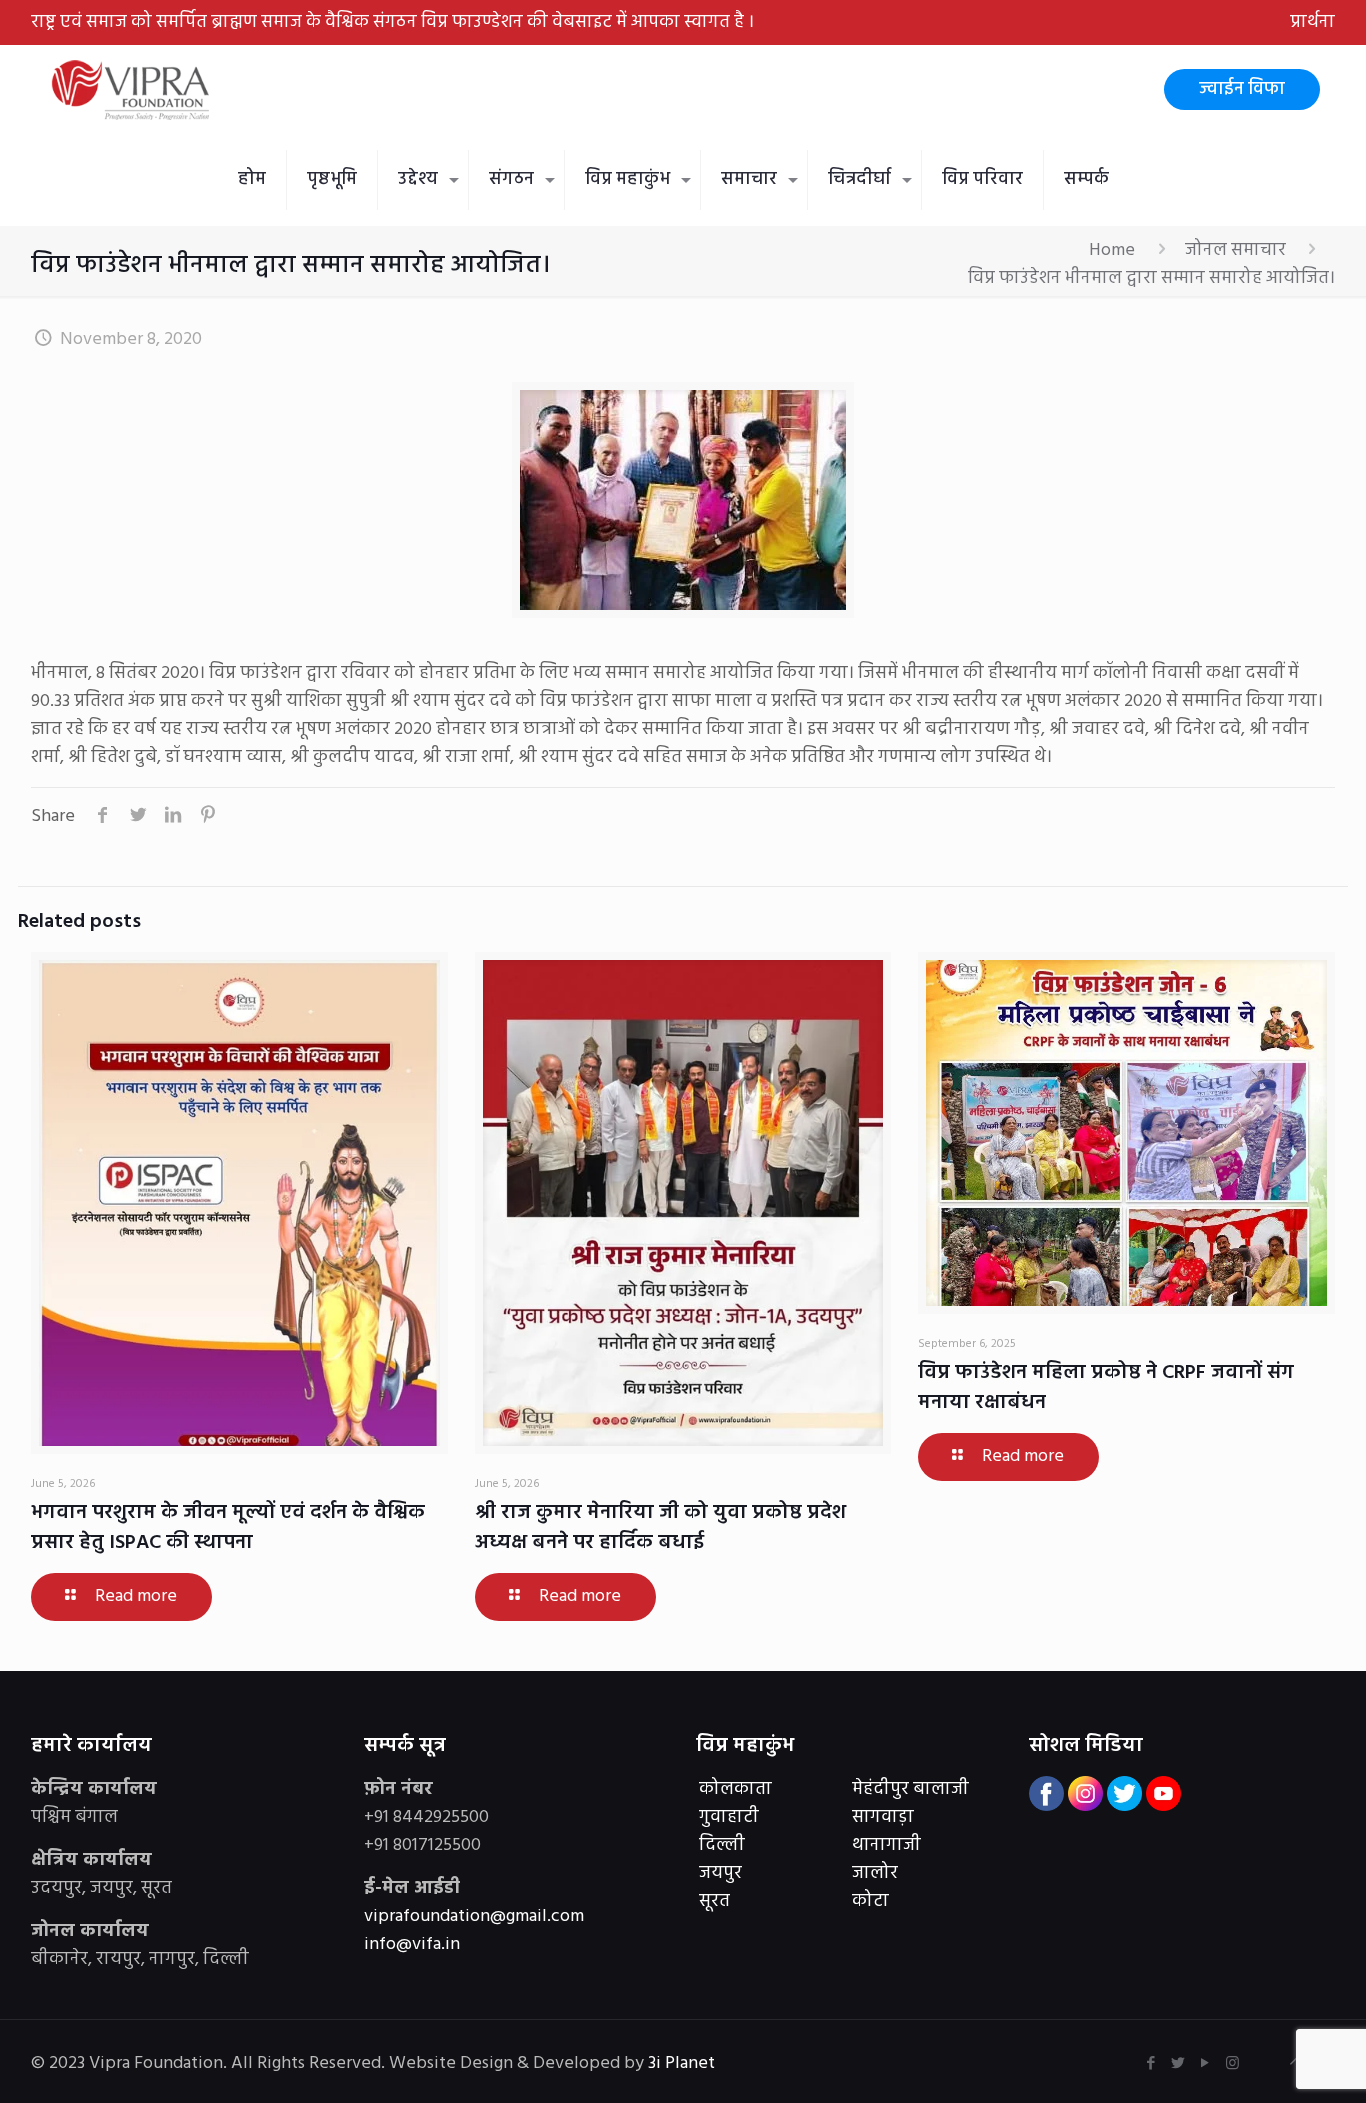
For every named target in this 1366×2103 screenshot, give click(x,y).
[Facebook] (1151, 2064)
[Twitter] (1178, 2064)
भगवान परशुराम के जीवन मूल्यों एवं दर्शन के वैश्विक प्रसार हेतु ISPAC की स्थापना (228, 1528)
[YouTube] (1205, 2064)
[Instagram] (1232, 2064)
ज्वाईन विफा (1242, 89)
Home (1112, 250)
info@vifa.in (412, 1944)
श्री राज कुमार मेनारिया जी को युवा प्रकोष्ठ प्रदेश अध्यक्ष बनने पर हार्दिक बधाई (660, 1528)
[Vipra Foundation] (133, 90)
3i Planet (683, 2063)
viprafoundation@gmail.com (474, 1916)
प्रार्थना (1312, 22)
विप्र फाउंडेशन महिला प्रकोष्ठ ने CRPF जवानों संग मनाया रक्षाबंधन (1106, 1388)
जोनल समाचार (1235, 250)
